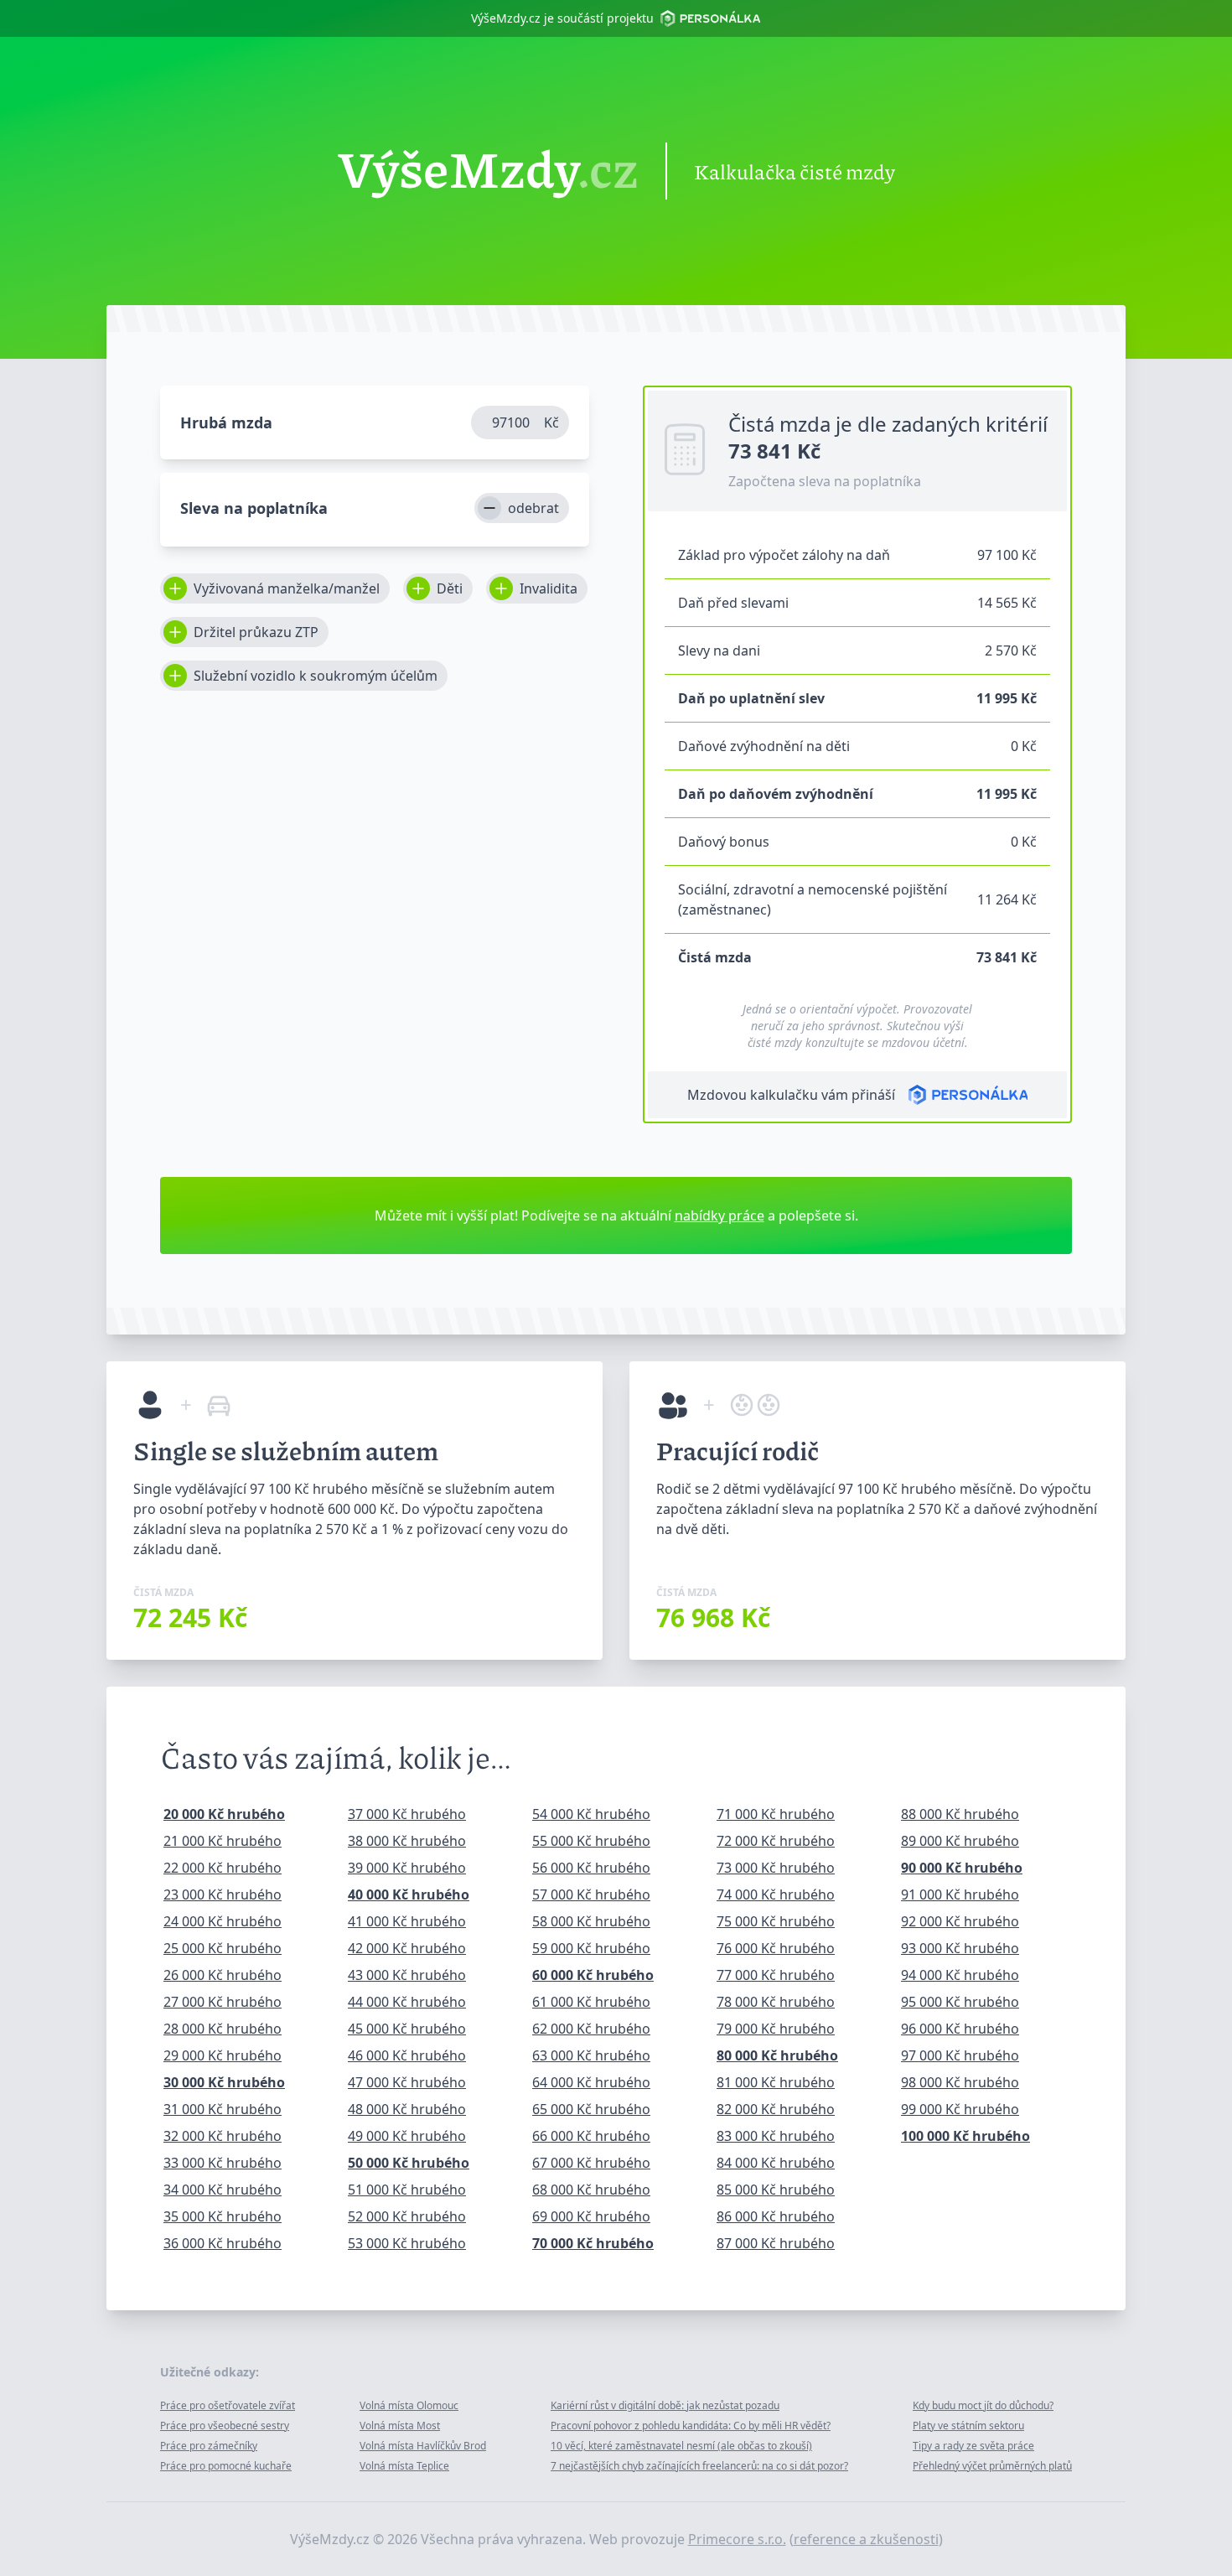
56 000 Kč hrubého (591, 1868)
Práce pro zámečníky (209, 2446)
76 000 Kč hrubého (776, 1948)
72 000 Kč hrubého (776, 1841)
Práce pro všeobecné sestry (225, 2426)
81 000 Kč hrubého (776, 2082)
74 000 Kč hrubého (776, 1894)
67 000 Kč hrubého (591, 2163)
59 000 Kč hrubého (591, 1948)
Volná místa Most (400, 2426)
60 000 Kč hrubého (593, 1975)
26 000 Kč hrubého (223, 1975)
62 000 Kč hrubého (591, 2029)
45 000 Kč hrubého (407, 2029)
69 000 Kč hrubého (591, 2216)
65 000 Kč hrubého (591, 2109)
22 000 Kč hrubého (223, 1868)
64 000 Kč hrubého (591, 2082)
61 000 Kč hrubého (591, 2002)
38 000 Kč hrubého (407, 1841)
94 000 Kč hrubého (960, 1975)
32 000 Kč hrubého (223, 2136)
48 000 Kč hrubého (407, 2109)
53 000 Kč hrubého (407, 2243)
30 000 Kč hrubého (224, 2082)
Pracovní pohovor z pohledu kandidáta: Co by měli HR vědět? (691, 2426)
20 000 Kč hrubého (224, 1814)
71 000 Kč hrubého (776, 1814)
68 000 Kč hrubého (591, 2190)
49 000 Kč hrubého (407, 2136)
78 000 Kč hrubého (776, 2002)
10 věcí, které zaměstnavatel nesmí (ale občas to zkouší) (681, 2446)
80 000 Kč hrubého (777, 2055)
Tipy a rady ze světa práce (973, 2446)
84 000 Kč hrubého (776, 2163)
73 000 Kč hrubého (776, 1868)
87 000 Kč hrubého (776, 2243)
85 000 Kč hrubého (776, 2190)
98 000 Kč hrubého (960, 2082)
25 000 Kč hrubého (223, 1948)
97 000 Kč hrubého (960, 2055)
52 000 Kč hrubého (407, 2216)
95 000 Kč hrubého (960, 2002)
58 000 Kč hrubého (591, 1921)
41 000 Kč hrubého (407, 1921)
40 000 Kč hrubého (409, 1894)
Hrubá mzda (226, 422)
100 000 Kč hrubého (965, 2136)
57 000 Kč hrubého (591, 1894)
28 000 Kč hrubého (223, 2029)
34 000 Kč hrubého (223, 2190)
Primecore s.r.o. (737, 2539)
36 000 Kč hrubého (223, 2243)
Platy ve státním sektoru (968, 2426)
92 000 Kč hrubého (960, 1921)
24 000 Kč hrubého (223, 1921)
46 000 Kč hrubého (407, 2055)
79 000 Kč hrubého (776, 2029)
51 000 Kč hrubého (407, 2190)
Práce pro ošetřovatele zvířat (228, 2405)
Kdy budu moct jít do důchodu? (983, 2405)
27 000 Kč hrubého (223, 2002)
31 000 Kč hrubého (223, 2109)
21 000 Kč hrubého (223, 1841)
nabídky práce (720, 1215)
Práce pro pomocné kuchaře (226, 2466)
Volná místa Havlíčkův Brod (423, 2446)
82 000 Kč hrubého (776, 2109)
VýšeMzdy (488, 171)
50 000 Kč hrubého (409, 2163)
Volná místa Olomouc (409, 2405)
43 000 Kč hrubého (407, 1975)
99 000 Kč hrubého (960, 2109)
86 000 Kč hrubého (776, 2216)
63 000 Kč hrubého (591, 2055)
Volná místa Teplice (404, 2466)
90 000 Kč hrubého (962, 1868)
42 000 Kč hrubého (407, 1948)
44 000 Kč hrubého (407, 2002)
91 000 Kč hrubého (960, 1894)
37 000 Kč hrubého (407, 1814)
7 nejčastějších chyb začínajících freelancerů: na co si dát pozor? (699, 2466)
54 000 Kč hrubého (591, 1814)
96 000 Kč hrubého (960, 2029)
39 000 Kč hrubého (407, 1868)
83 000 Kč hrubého (776, 2136)
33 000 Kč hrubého (223, 2163)
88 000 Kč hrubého (960, 1814)
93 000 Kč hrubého (960, 1948)
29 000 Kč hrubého (223, 2055)
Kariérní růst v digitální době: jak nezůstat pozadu (665, 2405)
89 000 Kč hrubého (960, 1841)
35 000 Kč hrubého (223, 2216)
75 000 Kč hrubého (776, 1921)
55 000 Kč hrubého (591, 1841)
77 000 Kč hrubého (776, 1975)
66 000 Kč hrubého (591, 2136)
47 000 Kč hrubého (407, 2082)
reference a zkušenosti (866, 2539)
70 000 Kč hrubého (593, 2243)
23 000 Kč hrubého (223, 1894)
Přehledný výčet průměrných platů (992, 2466)
